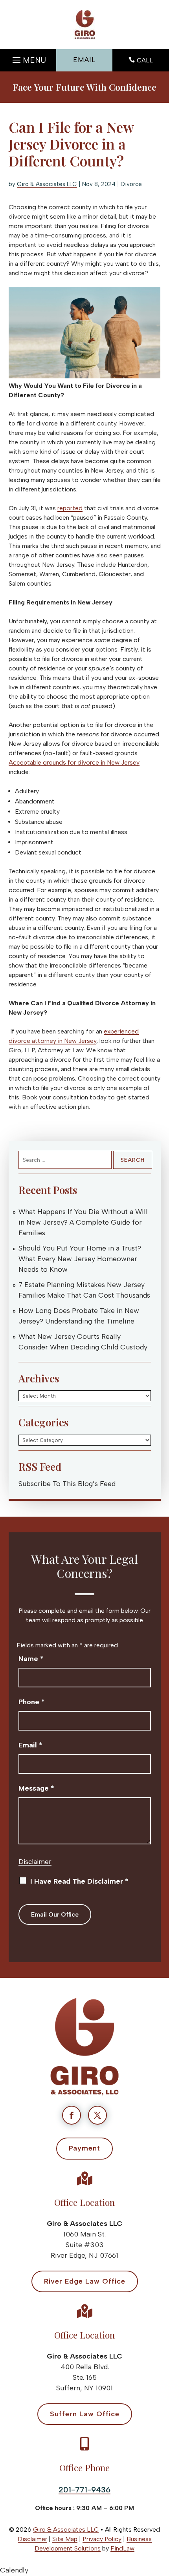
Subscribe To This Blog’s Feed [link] (67, 1484)
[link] (85, 25)
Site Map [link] (65, 2539)
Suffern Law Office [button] (85, 2414)
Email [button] (84, 60)
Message (36, 1788)
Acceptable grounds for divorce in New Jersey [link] (74, 762)
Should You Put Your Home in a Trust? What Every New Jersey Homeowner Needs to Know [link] (80, 1259)
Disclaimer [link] (32, 2539)
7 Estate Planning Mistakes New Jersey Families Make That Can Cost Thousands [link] (84, 1290)
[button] (28, 58)
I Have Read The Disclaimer (79, 1881)
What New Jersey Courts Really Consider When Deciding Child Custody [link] (83, 1342)
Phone (32, 1702)
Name (31, 1659)
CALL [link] (145, 60)
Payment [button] (84, 2148)
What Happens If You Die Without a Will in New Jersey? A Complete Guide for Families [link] (83, 1222)
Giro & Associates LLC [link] (47, 184)
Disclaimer (35, 1862)
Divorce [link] (131, 184)
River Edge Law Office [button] (85, 2281)
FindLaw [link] (122, 2548)
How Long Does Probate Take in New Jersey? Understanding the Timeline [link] (79, 1316)
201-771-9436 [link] (84, 2490)
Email (30, 1745)
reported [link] (70, 508)
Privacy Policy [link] (102, 2539)
